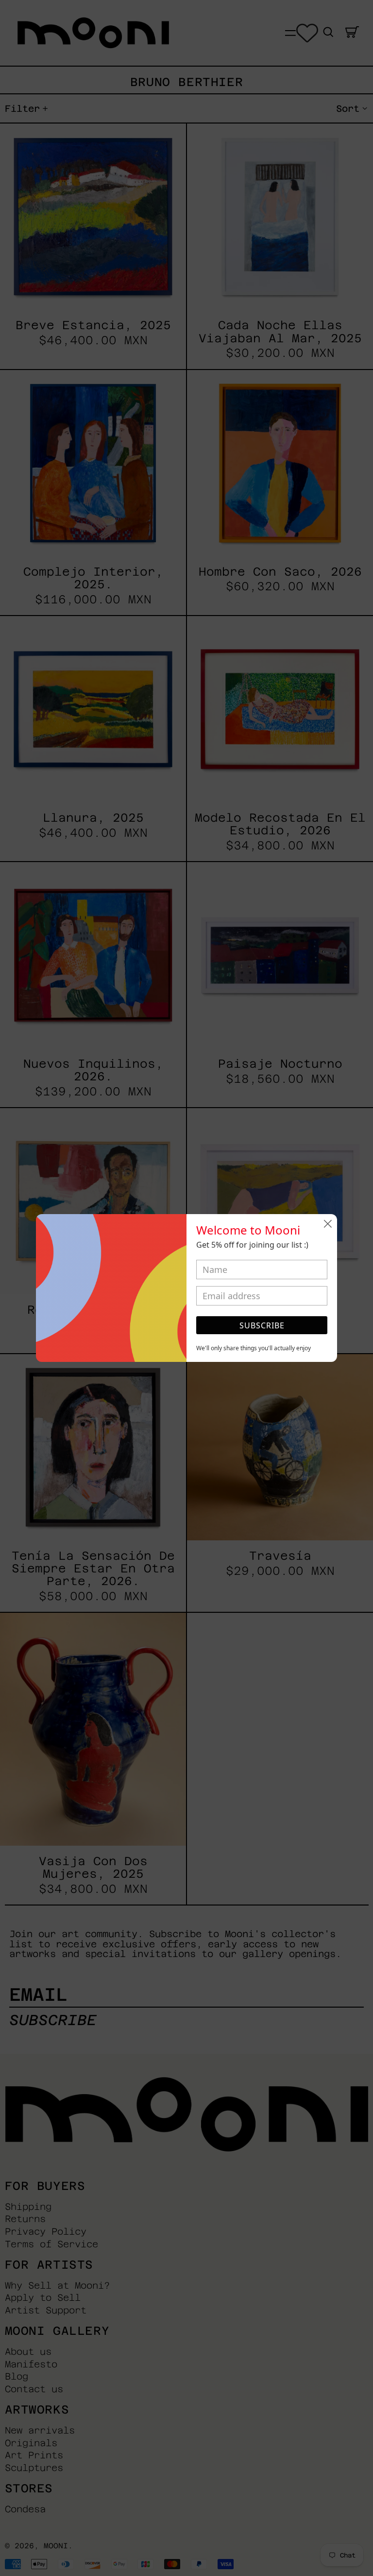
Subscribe (262, 1325)
